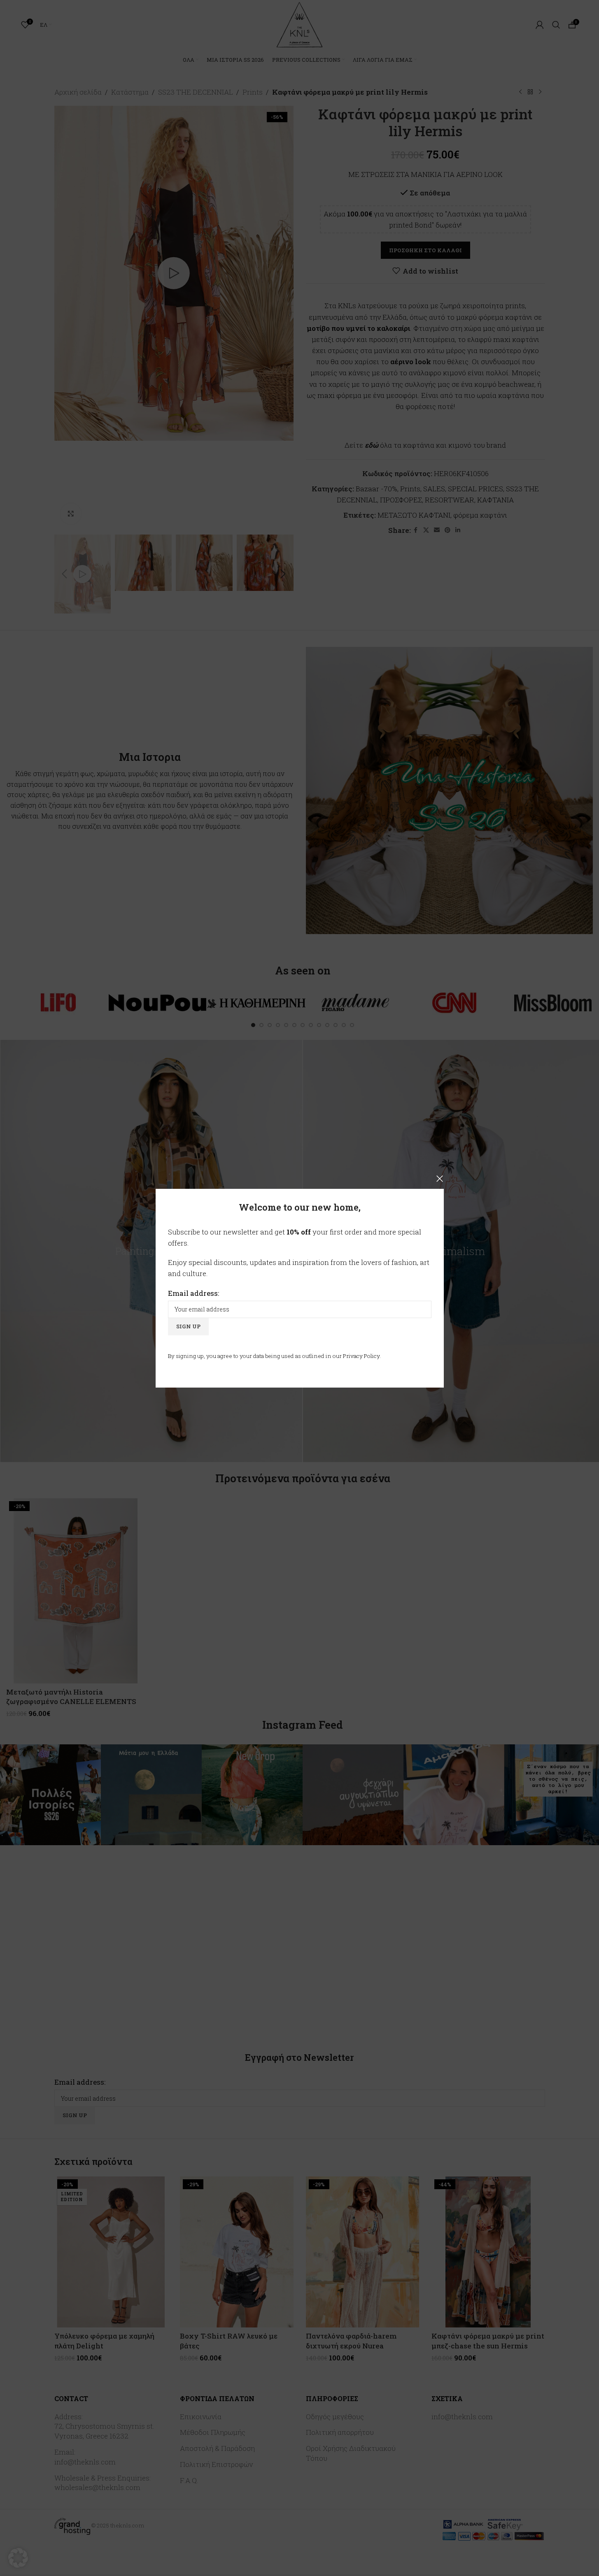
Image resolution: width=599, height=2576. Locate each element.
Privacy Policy (361, 1355)
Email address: (193, 1293)
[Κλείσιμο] (440, 1179)
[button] (18, 2558)
